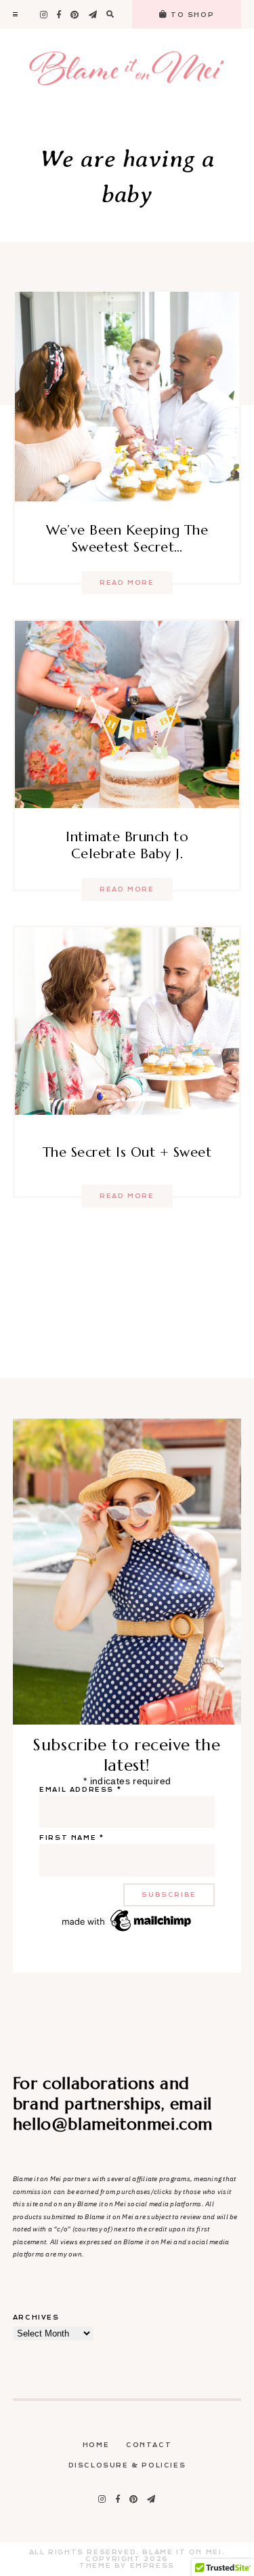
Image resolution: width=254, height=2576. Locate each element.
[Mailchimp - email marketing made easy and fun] (127, 1931)
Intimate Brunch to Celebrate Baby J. (127, 845)
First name (71, 1838)
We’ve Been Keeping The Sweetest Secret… (127, 539)
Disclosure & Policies (127, 2465)
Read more (127, 583)
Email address (80, 1790)
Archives (36, 2318)
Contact (149, 2445)
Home (96, 2445)
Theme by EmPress (127, 2566)
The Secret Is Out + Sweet (127, 1152)
